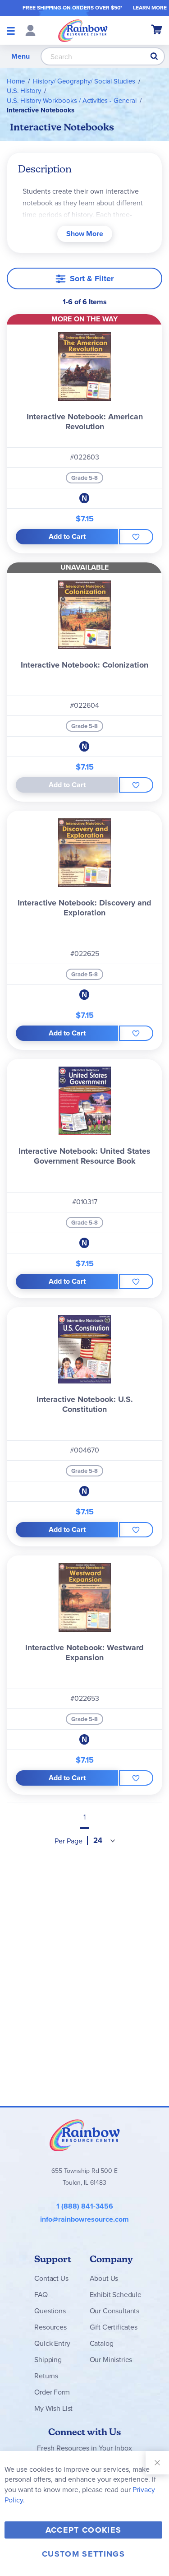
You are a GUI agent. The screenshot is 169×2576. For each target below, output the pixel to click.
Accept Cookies (84, 2530)
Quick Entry (52, 2343)
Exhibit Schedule (116, 2295)
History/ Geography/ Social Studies (84, 81)
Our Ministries (111, 2360)
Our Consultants (115, 2311)
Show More (85, 234)
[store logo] (83, 30)
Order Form (52, 2392)
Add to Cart (67, 536)
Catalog (102, 2343)
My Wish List (53, 2408)
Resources (50, 2327)
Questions (50, 2311)
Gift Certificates (114, 2327)
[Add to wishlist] (136, 537)
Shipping (48, 2360)
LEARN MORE (150, 8)
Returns (46, 2376)
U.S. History (24, 91)
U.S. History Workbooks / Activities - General (72, 101)
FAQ (41, 2295)
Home (16, 81)
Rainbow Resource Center (85, 2135)
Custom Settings (83, 2554)
